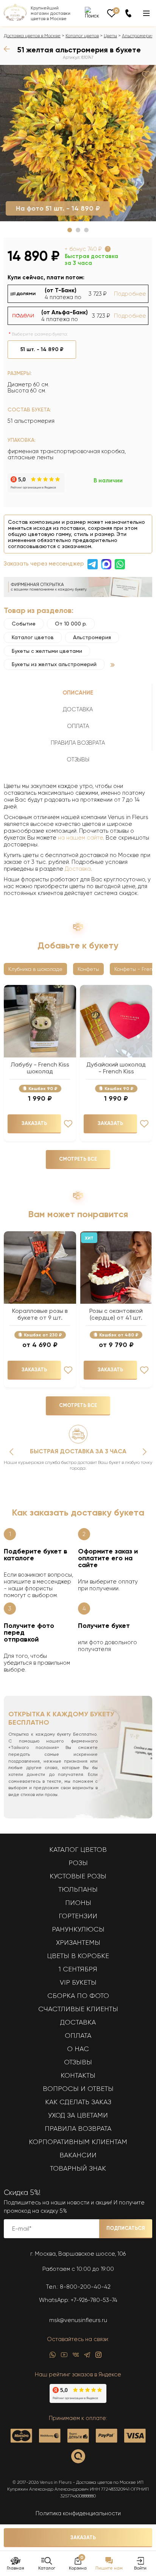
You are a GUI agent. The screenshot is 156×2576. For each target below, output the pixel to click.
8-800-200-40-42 (85, 2287)
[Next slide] (145, 1452)
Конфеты (88, 969)
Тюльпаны (78, 1889)
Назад (9, 49)
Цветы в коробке (78, 1956)
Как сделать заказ (78, 2102)
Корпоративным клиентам (78, 2142)
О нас (78, 2049)
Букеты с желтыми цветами (47, 651)
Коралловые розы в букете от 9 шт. (40, 1314)
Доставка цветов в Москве (32, 36)
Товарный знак (78, 2168)
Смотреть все (78, 1159)
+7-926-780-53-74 (94, 2300)
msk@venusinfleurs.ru (78, 2320)
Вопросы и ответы (78, 2089)
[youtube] (64, 2357)
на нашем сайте (80, 838)
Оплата (78, 2036)
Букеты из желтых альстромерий (54, 664)
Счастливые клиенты (78, 2009)
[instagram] (98, 2357)
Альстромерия (138, 36)
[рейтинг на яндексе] (36, 490)
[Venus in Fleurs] (15, 19)
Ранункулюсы (78, 1929)
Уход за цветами (78, 2115)
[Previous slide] (11, 1452)
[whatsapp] (53, 2357)
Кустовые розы (78, 1876)
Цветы (110, 36)
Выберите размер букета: (40, 334)
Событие (24, 624)
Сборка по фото (78, 1996)
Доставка (78, 869)
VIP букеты (78, 1982)
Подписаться (126, 2228)
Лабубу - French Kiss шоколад (40, 1068)
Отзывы (78, 2062)
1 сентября (78, 1969)
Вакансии (78, 2155)
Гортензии (78, 1916)
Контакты (78, 2075)
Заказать (83, 2537)
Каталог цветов (82, 36)
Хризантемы (78, 1943)
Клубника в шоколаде (35, 969)
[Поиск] (92, 13)
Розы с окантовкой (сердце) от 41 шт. (116, 1314)
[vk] (76, 2357)
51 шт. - (42, 349)
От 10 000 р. (71, 624)
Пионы (78, 1903)
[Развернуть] (113, 665)
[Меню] (146, 13)
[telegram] (87, 2357)
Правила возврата (78, 2129)
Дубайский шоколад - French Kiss (116, 1068)
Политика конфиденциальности (78, 2513)
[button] (70, 230)
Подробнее (130, 294)
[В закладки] (146, 75)
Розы (78, 1863)
